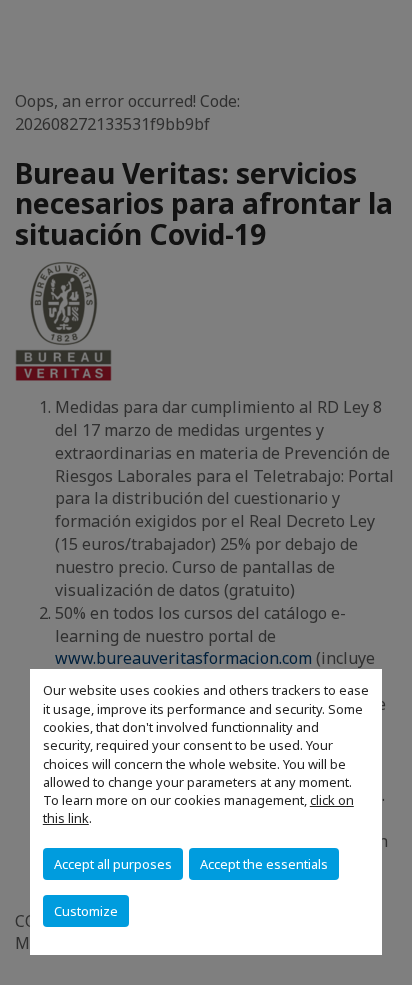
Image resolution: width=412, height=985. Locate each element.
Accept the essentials (264, 864)
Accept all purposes (113, 864)
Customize (86, 911)
